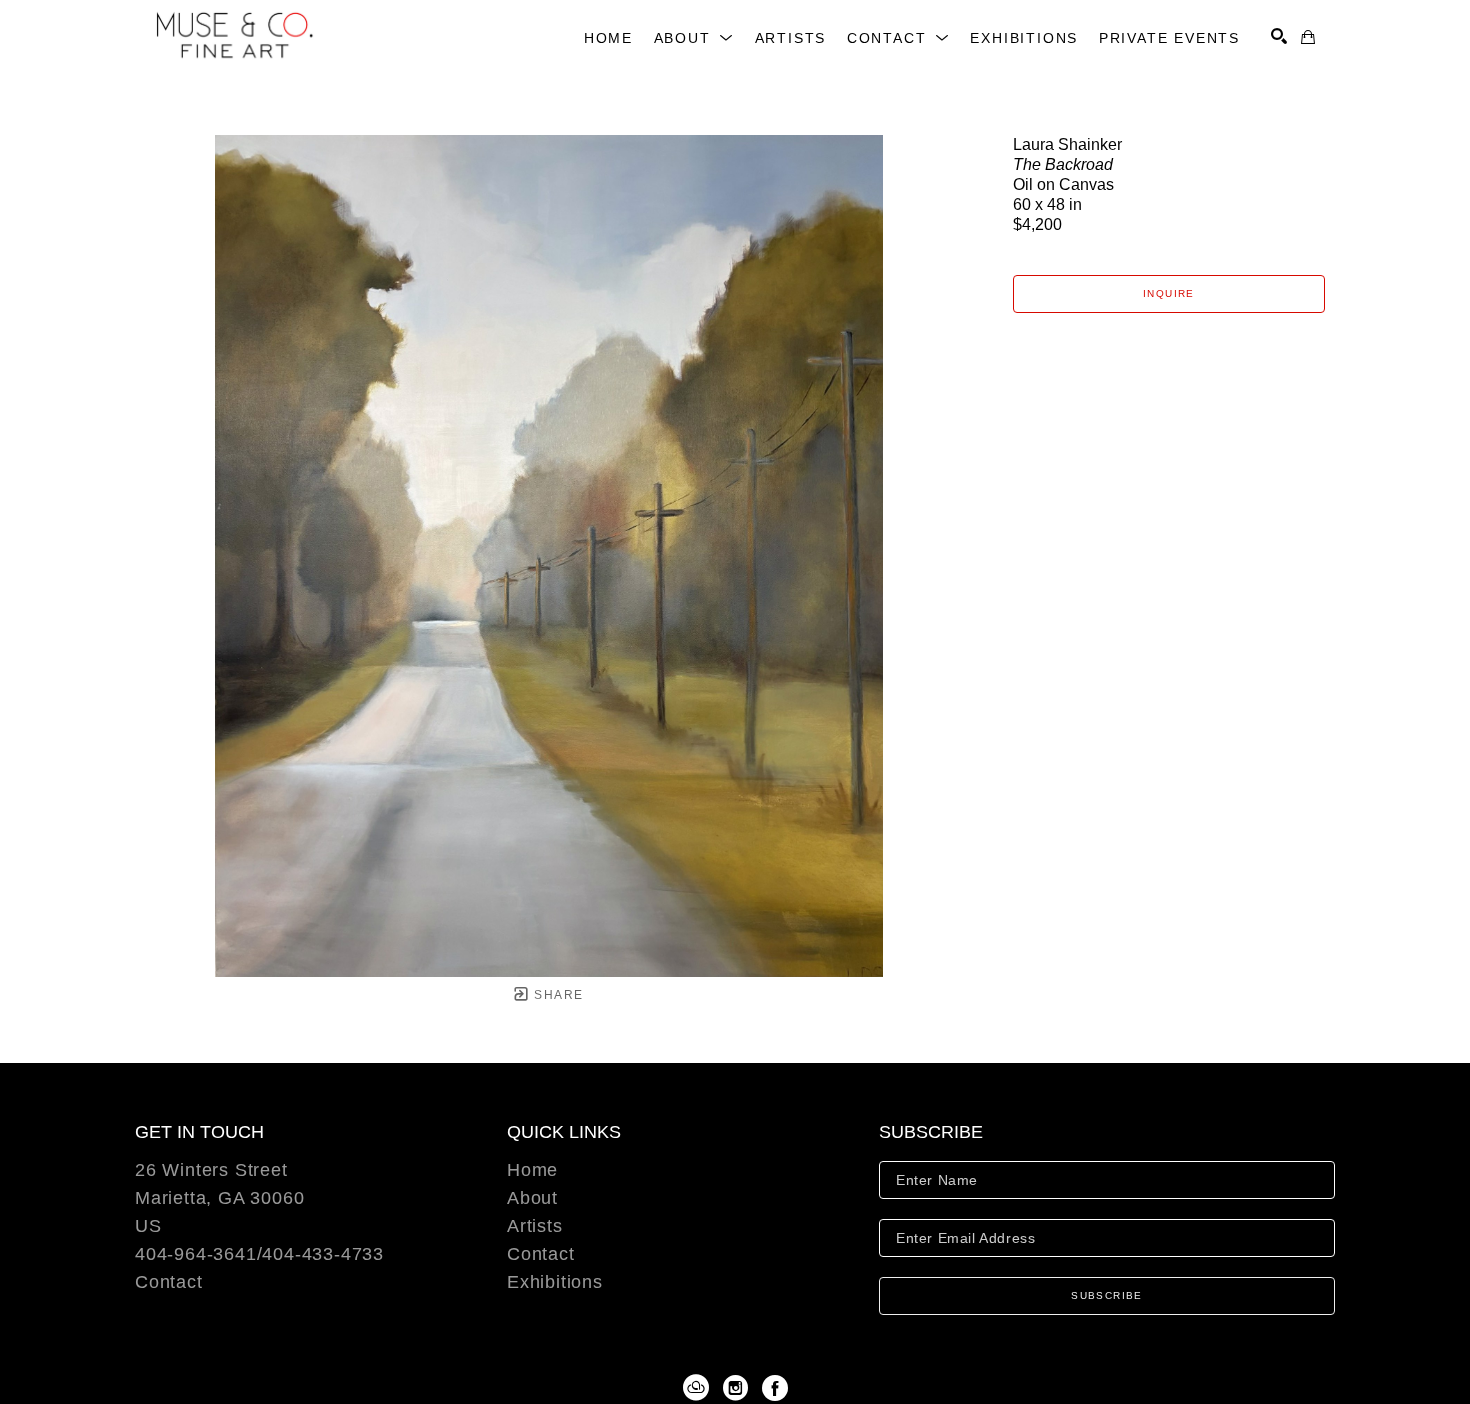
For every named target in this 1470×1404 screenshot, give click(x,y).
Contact (169, 1282)
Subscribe (1107, 1295)
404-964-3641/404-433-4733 (259, 1254)
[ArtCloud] (699, 1388)
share (556, 995)
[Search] (1279, 36)
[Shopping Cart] (1308, 37)
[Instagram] (739, 1388)
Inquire (1169, 293)
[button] (694, 38)
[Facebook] (775, 1388)
